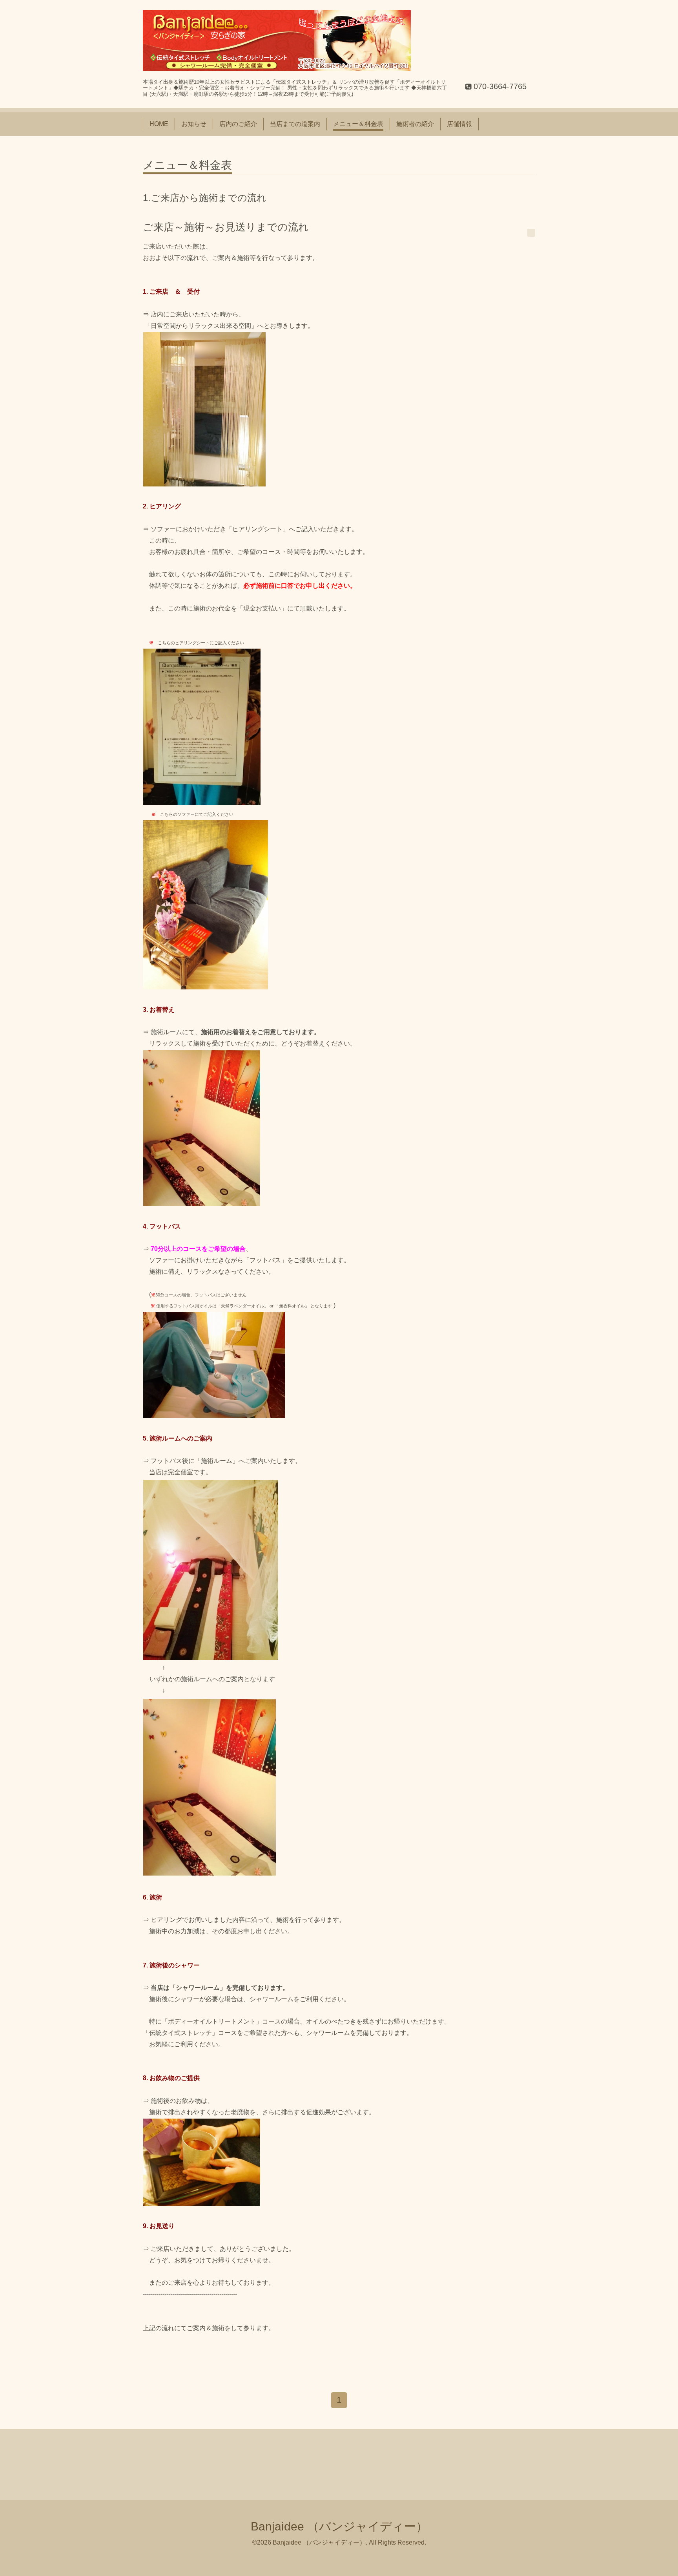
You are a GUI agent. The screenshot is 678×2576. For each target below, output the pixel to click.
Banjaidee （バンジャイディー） (339, 2526)
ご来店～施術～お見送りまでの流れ (226, 227)
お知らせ (194, 124)
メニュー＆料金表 (358, 124)
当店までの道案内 (295, 124)
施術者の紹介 (415, 124)
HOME (159, 124)
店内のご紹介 (238, 124)
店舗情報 (459, 124)
